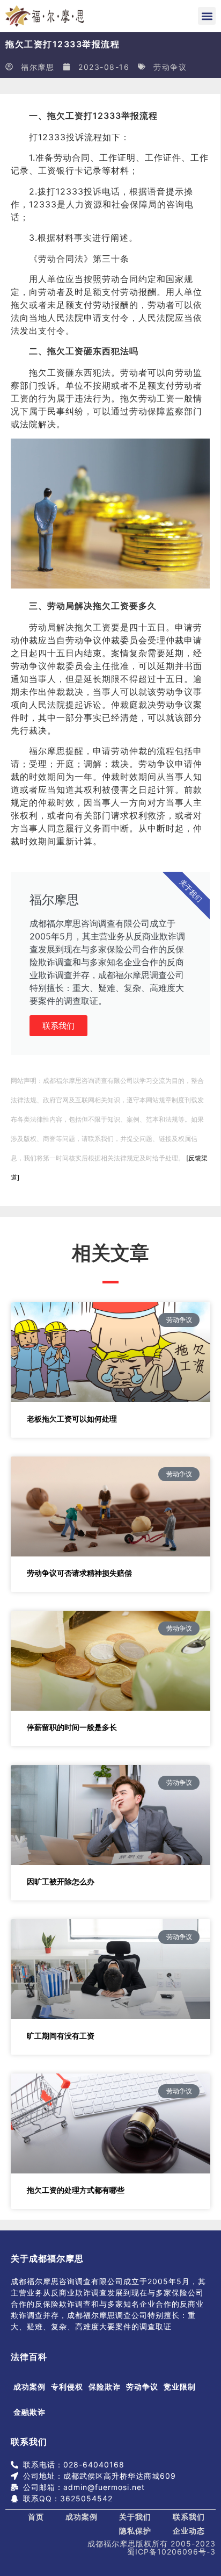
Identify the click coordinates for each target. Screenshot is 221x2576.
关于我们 (135, 2517)
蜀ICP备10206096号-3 (171, 2552)
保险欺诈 (105, 2387)
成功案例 (30, 2387)
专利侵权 (67, 2387)
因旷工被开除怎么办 (61, 1881)
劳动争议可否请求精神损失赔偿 (79, 1573)
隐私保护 (135, 2531)
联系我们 (58, 1026)
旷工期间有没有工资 (61, 2036)
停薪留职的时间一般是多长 (72, 1727)
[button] (207, 16)
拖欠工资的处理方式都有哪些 (76, 2190)
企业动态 (189, 2531)
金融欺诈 (30, 2412)
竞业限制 (180, 2387)
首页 (36, 2517)
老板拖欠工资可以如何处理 (72, 1419)
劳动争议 (170, 67)
